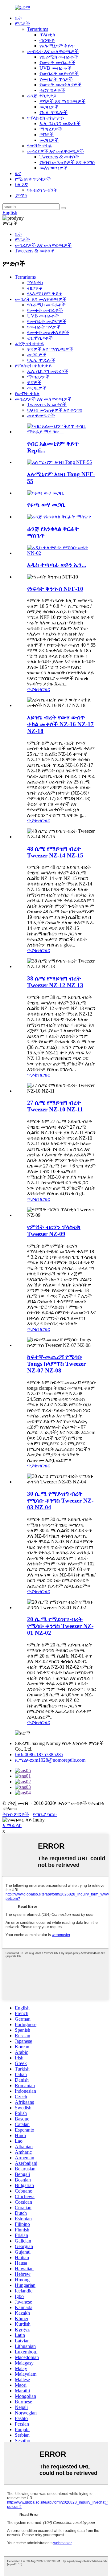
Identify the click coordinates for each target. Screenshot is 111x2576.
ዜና (18, 173)
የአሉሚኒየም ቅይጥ (57, 46)
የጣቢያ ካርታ (45, 1814)
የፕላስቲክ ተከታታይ (46, 118)
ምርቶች (22, 24)
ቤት (18, 18)
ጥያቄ (32, 689)
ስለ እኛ (21, 184)
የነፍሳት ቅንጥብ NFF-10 (55, 589)
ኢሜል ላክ (12, 1825)
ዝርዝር (44, 689)
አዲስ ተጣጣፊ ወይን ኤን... (57, 565)
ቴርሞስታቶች (52, 90)
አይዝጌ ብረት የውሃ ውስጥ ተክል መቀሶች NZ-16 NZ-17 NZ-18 (60, 724)
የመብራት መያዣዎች (59, 74)
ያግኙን (21, 196)
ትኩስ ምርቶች (16, 1814)
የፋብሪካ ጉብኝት (42, 190)
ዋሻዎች (47, 135)
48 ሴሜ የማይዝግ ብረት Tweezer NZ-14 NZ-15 (55, 852)
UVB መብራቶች (55, 68)
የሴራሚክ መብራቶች (59, 57)
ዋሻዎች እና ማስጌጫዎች (62, 101)
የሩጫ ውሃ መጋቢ (46, 505)
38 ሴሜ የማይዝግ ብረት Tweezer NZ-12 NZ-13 (55, 982)
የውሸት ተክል (39, 146)
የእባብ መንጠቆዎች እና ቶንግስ (67, 162)
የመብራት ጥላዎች (56, 79)
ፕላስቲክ (47, 35)
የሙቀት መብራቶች (57, 62)
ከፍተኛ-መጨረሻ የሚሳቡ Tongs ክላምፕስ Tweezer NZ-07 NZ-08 (56, 1364)
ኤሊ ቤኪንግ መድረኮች (60, 123)
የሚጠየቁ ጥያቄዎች (33, 179)
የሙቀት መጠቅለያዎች (60, 85)
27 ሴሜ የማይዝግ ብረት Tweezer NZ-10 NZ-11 (55, 1106)
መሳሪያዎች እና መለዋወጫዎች (55, 151)
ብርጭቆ (47, 40)
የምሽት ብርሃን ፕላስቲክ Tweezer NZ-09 (54, 1231)
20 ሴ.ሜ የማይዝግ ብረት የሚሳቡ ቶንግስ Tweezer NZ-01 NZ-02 (60, 1626)
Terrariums (38, 29)
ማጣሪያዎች (51, 129)
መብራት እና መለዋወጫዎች (53, 51)
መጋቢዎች (49, 107)
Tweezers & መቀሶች (59, 157)
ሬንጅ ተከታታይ (42, 96)
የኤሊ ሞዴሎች (53, 112)
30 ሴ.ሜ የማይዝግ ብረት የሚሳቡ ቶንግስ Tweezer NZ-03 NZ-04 (60, 1501)
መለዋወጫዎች (53, 168)
